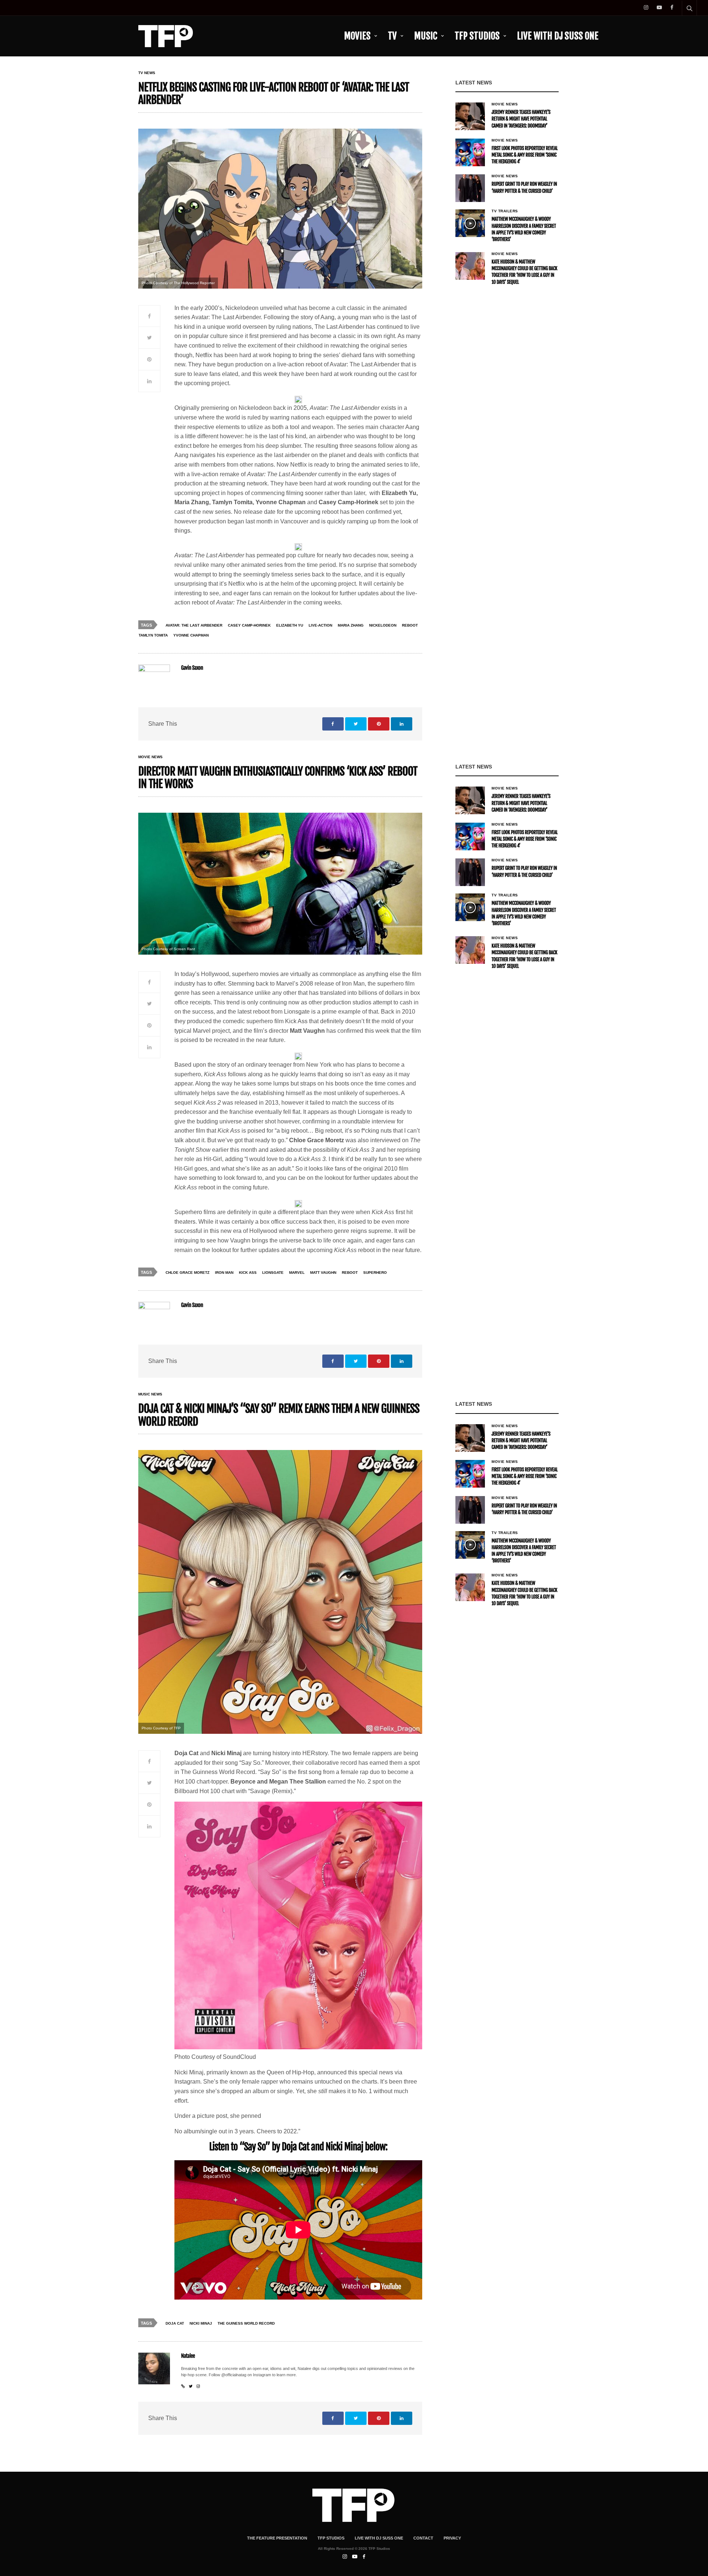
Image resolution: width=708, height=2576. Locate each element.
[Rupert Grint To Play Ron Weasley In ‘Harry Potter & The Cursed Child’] (470, 188)
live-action (320, 625)
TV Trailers (505, 211)
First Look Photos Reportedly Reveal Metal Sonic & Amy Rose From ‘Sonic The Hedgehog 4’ (525, 155)
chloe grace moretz (188, 1273)
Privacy (452, 2538)
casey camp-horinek (249, 625)
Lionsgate (273, 1273)
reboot (410, 625)
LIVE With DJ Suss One (558, 36)
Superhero (375, 1273)
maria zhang (351, 625)
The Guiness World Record (246, 2323)
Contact (423, 2538)
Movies (357, 36)
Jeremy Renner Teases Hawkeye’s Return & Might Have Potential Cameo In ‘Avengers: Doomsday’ (521, 119)
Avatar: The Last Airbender (194, 625)
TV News (147, 73)
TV (392, 36)
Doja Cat (175, 2323)
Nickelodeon (383, 625)
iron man (224, 1273)
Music (426, 36)
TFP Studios (477, 36)
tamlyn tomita (153, 635)
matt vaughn (323, 1273)
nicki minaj (201, 2323)
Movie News (505, 104)
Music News (150, 1394)
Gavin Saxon (192, 668)
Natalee (188, 2356)
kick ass (248, 1273)
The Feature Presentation (277, 2538)
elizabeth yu (290, 625)
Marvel (297, 1273)
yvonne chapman (191, 635)
